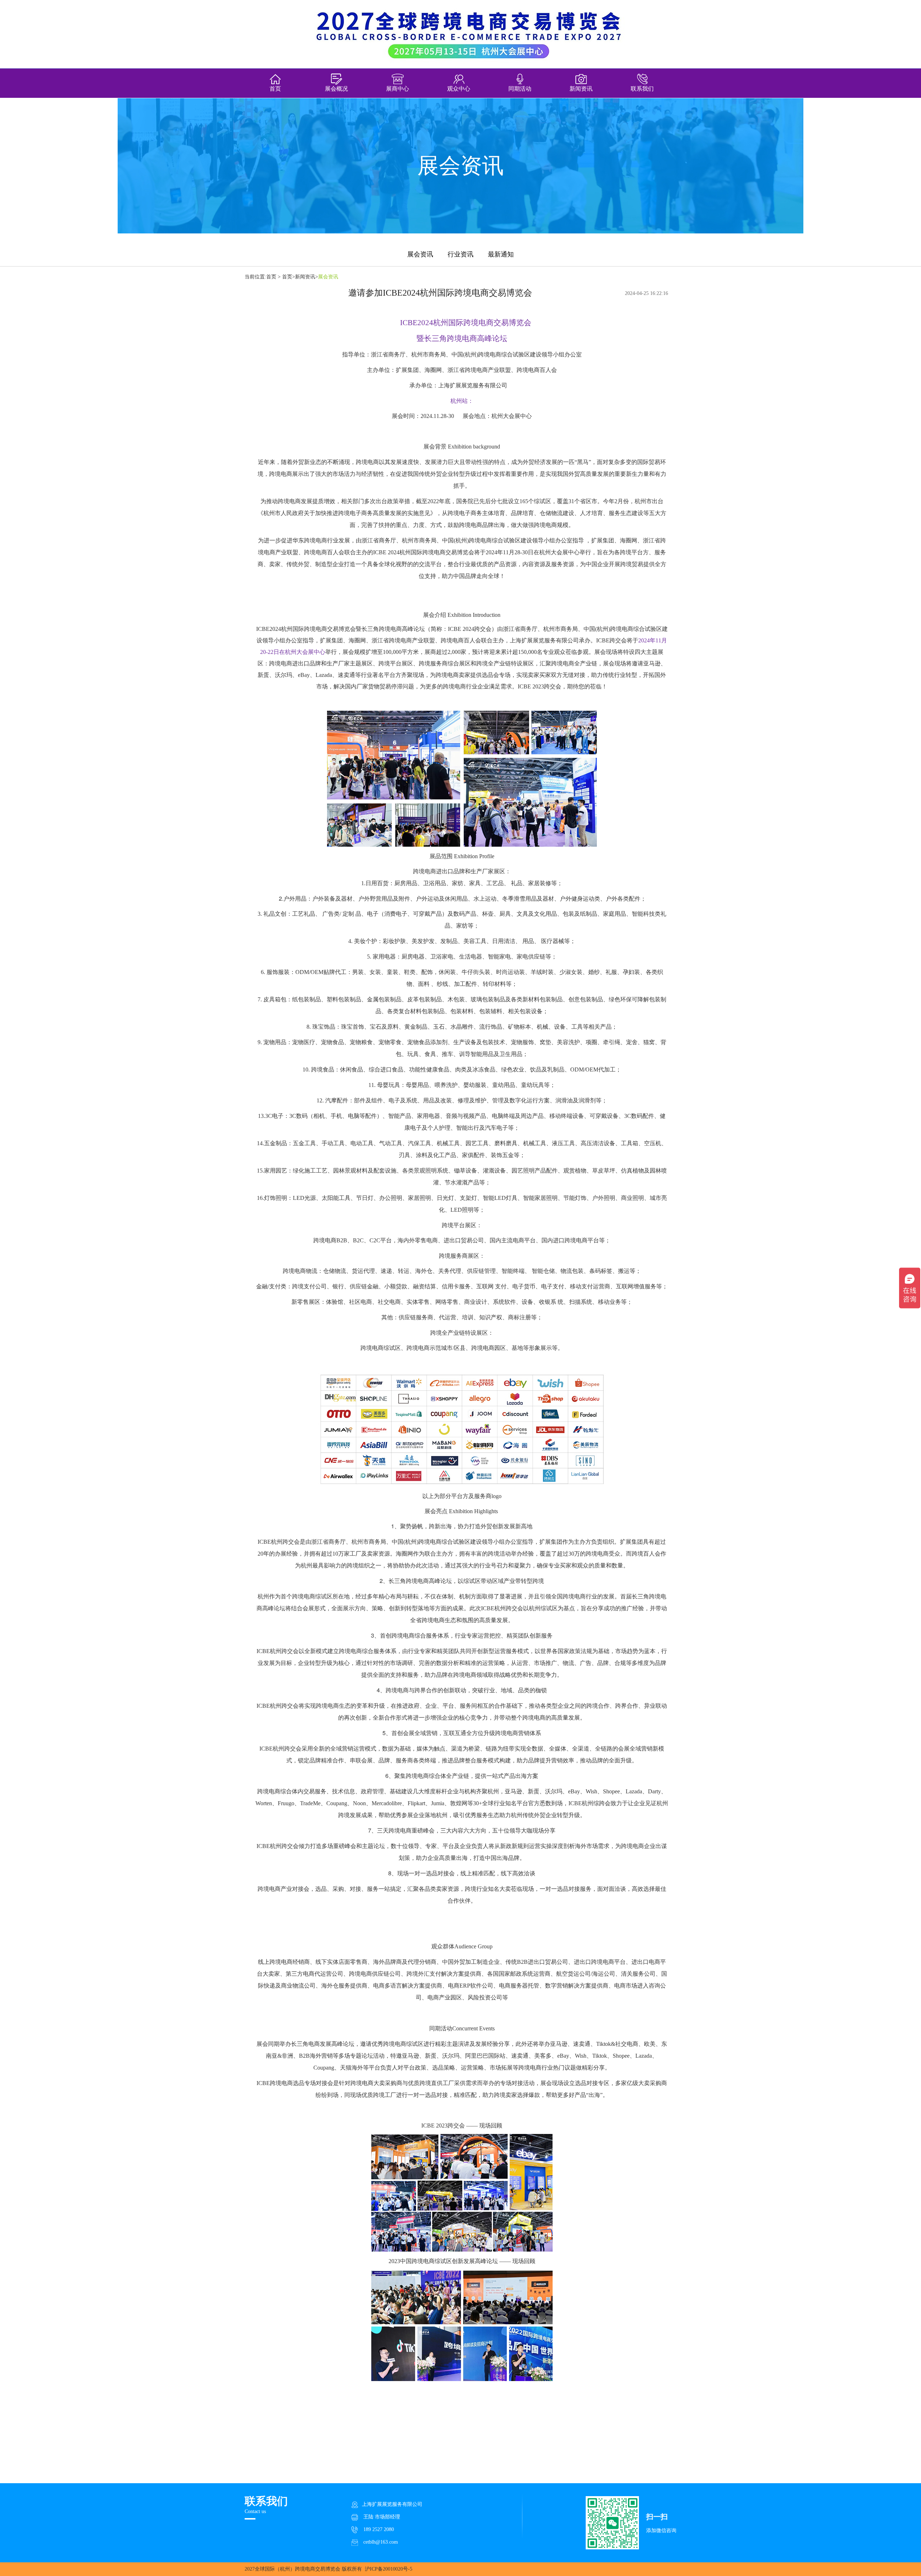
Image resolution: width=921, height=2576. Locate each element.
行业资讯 (460, 254)
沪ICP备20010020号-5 (389, 2569)
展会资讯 (420, 254)
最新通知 (501, 254)
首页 (275, 89)
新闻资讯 (305, 277)
